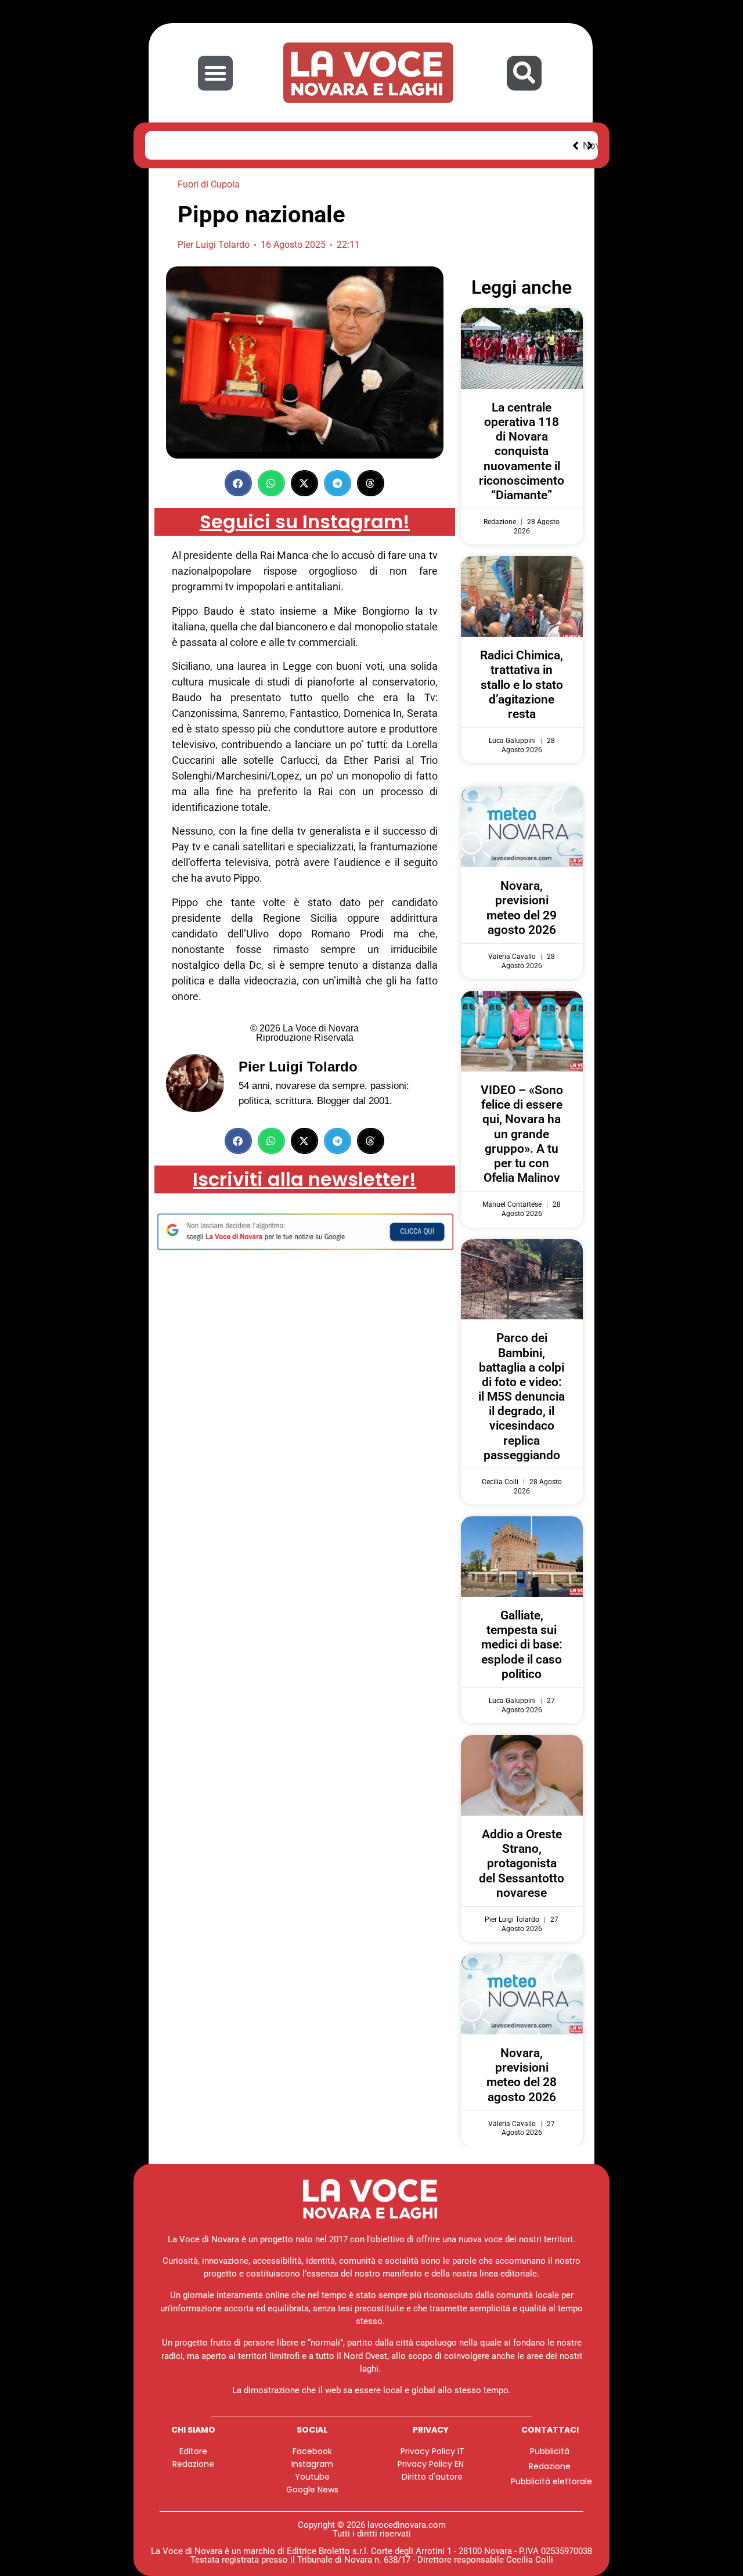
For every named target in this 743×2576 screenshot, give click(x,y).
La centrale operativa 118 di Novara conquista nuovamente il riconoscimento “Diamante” (522, 451)
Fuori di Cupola (209, 184)
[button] (215, 73)
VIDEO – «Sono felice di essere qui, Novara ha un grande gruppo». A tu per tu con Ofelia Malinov (522, 1134)
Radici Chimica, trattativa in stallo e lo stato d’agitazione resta (522, 685)
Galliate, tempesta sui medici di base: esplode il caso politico (522, 1645)
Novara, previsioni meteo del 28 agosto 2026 (522, 2075)
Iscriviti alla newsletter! (304, 1179)
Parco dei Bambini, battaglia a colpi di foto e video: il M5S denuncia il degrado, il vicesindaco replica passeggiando (522, 1397)
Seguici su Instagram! (305, 522)
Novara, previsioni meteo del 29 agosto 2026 (276, 145)
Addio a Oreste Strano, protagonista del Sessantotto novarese (522, 1864)
